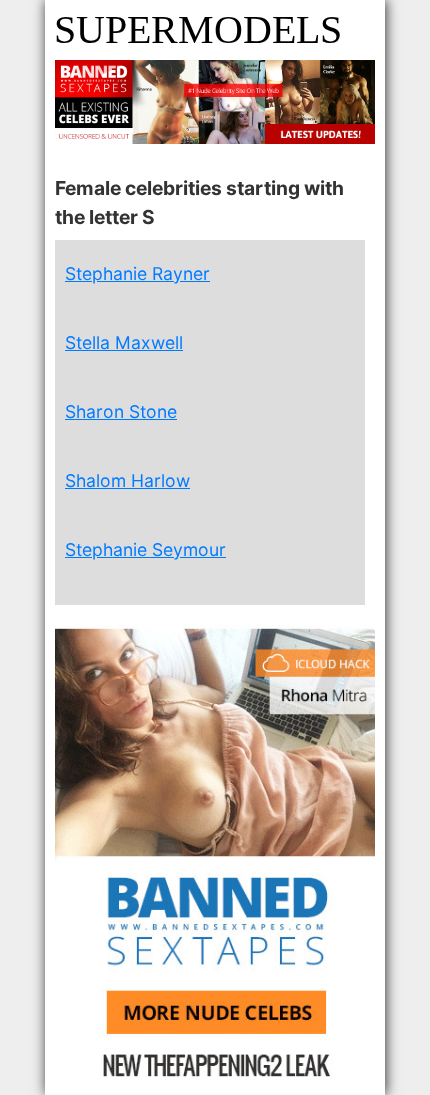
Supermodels (198, 29)
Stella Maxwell (124, 342)
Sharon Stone (121, 411)
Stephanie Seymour (145, 549)
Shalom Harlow (127, 480)
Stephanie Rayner (137, 273)
